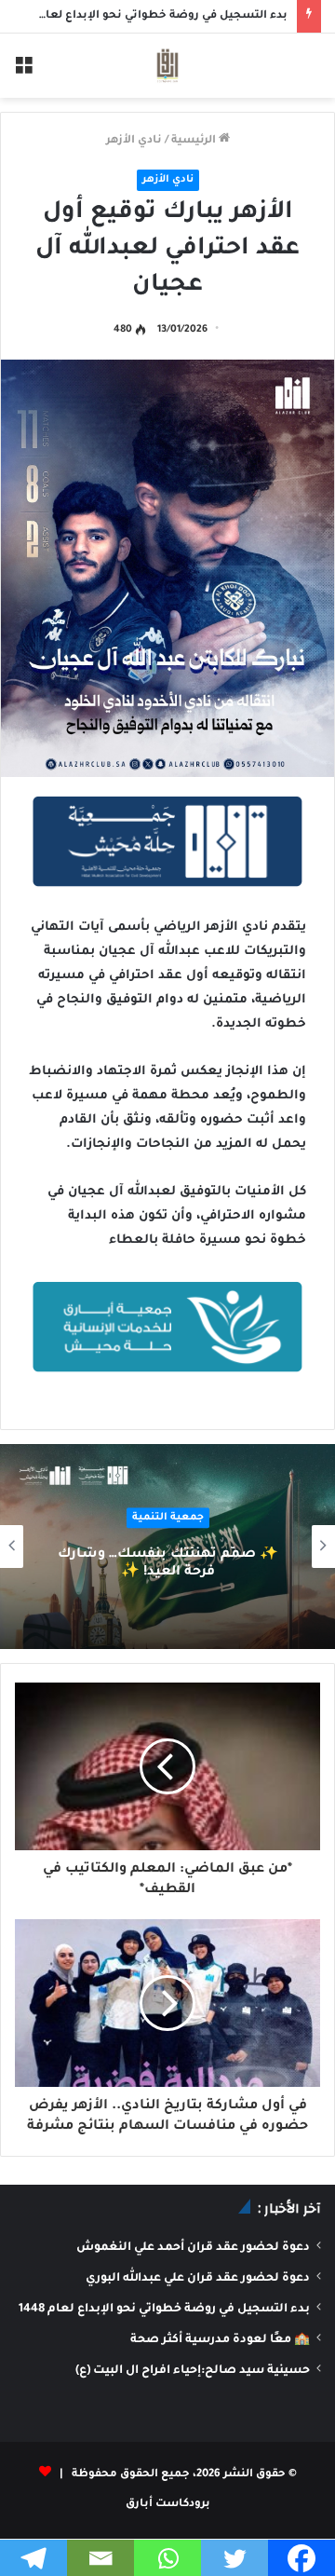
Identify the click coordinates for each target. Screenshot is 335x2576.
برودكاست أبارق (168, 2505)
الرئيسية (195, 141)
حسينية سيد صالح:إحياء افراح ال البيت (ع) (193, 2371)
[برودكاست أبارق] (167, 66)
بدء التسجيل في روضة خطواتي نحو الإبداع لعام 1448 (149, 16)
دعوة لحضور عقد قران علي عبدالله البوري (198, 2279)
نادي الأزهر (134, 141)
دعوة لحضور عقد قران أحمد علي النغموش (193, 2248)
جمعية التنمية (168, 1518)
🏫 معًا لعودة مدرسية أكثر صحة (220, 2340)
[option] (167, 1547)
